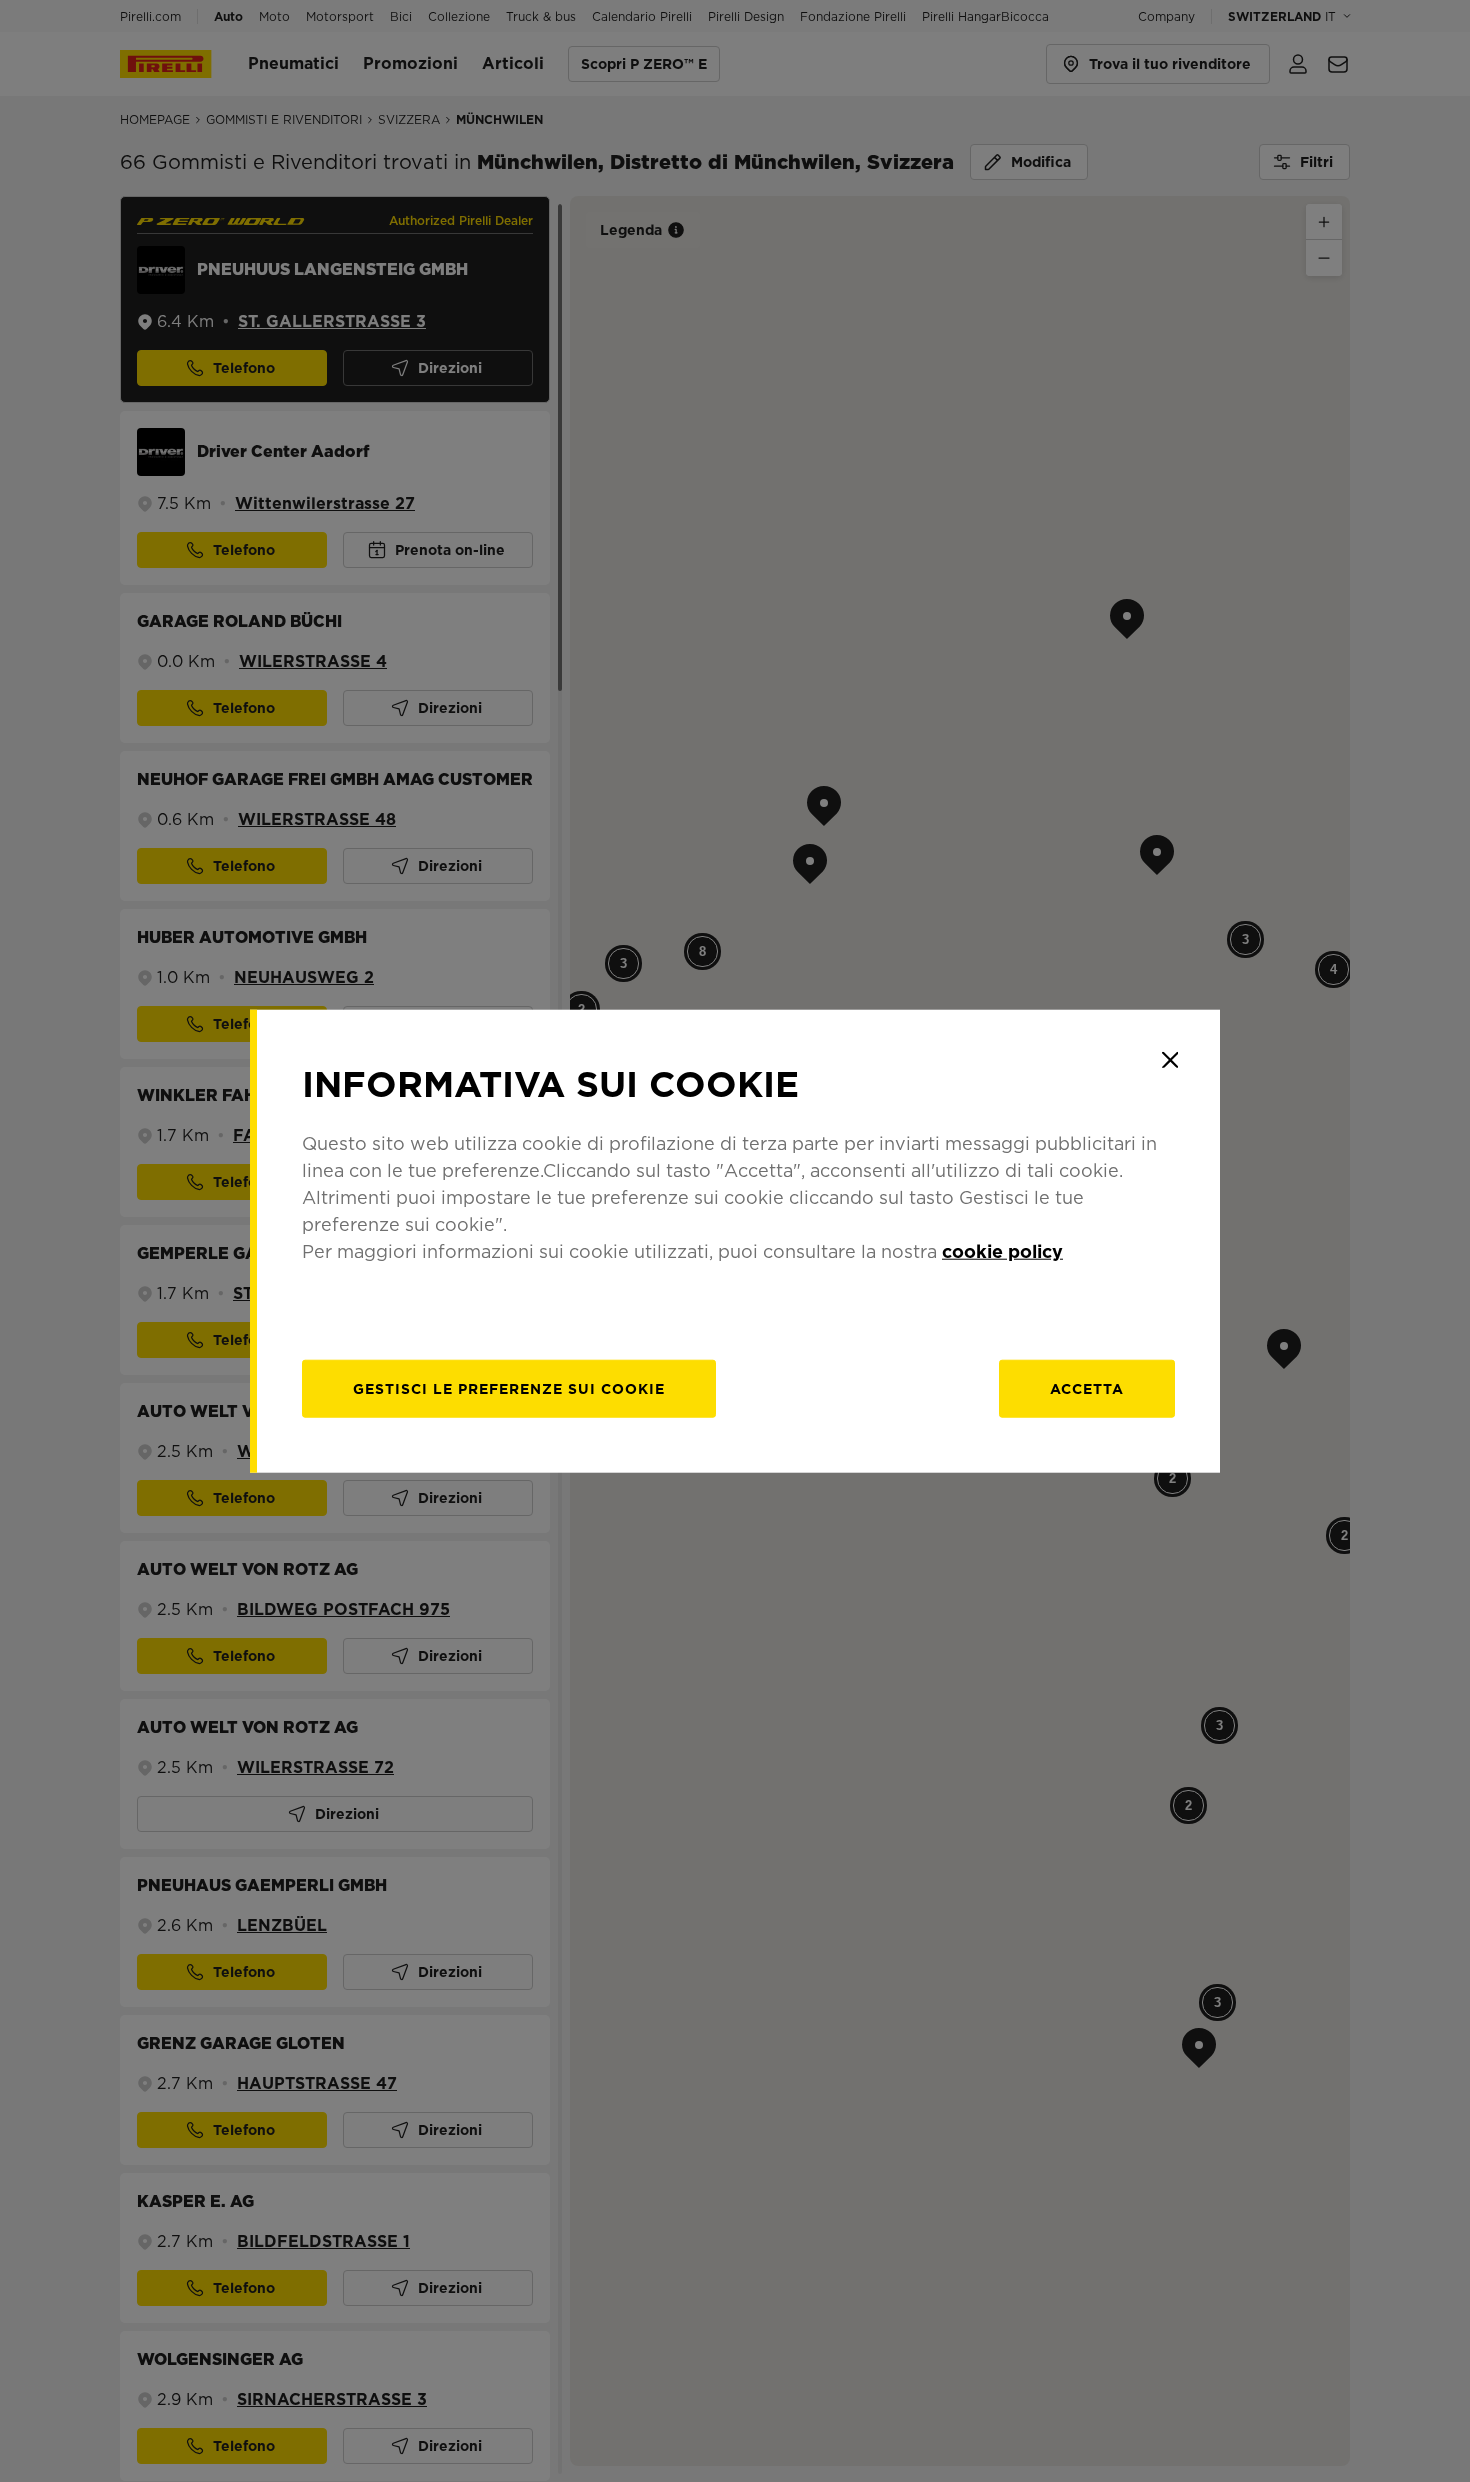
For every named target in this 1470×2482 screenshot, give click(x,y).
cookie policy (1002, 1250)
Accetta (1087, 1388)
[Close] (1170, 1060)
